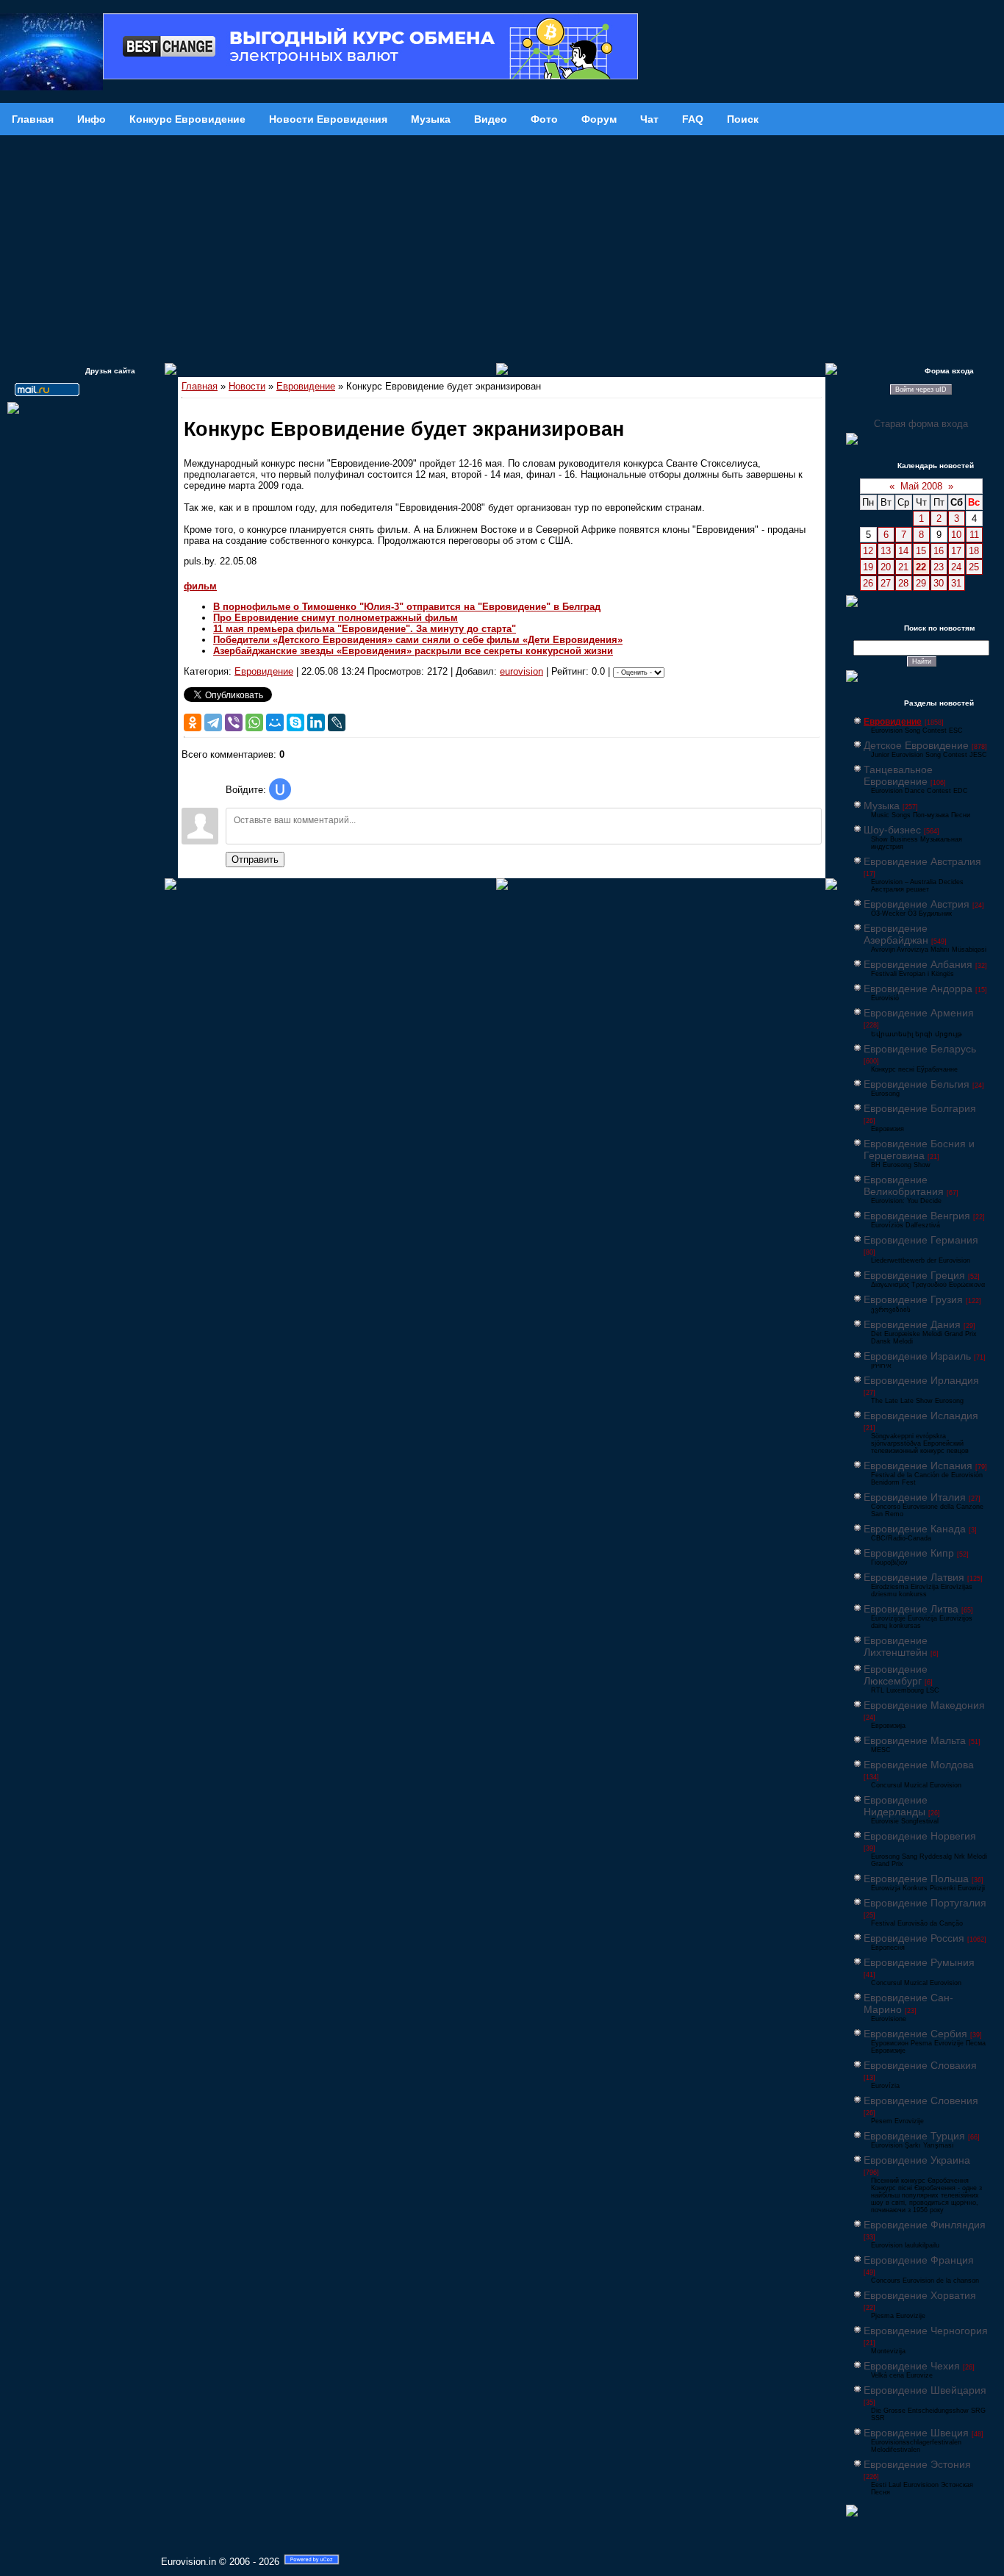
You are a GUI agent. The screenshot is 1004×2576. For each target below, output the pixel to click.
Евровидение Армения (919, 1013)
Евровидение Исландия (921, 1416)
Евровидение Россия (914, 1938)
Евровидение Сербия (915, 2034)
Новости (247, 386)
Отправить (255, 860)
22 (921, 567)
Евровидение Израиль (917, 1356)
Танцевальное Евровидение (898, 775)
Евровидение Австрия (917, 904)
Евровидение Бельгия (917, 1084)
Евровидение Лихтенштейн (896, 1646)
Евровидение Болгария (920, 1108)
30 (939, 583)
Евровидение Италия (915, 1497)
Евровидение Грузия (913, 1299)
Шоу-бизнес (892, 830)
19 (868, 567)
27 (886, 583)
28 (903, 583)
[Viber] (234, 722)
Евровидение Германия (921, 1240)
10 (956, 535)
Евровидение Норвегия (920, 1836)
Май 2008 (921, 486)
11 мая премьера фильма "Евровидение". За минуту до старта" (365, 629)
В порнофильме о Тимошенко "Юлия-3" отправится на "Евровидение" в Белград (407, 607)
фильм (200, 586)
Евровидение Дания (912, 1324)
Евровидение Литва (911, 1609)
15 (921, 551)
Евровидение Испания (918, 1465)
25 (974, 567)
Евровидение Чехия (912, 2366)
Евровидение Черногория (926, 2331)
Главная (200, 386)
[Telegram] (213, 722)
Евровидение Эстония (917, 2464)
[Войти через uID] (280, 789)
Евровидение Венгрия (917, 1216)
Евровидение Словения (921, 2100)
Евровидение (306, 386)
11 (974, 535)
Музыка (882, 806)
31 (956, 583)
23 (939, 567)
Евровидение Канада (915, 1529)
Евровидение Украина (917, 2160)
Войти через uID (921, 390)
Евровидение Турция (914, 2136)
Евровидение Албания (918, 964)
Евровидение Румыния (919, 1962)
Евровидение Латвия (914, 1577)
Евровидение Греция (914, 1275)
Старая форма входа (921, 424)
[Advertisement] (502, 245)
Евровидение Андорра (918, 989)
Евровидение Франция (919, 2260)
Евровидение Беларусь (920, 1049)
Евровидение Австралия (922, 861)
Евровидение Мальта (915, 1740)
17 (956, 551)
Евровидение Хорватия (920, 2295)
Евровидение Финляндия (925, 2225)
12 (868, 551)
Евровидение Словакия (920, 2065)
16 (939, 551)
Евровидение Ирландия (921, 1380)
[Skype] (295, 722)
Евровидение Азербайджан (896, 934)
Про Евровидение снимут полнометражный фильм (336, 618)
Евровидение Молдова (919, 1765)
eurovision (521, 671)
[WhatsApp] (254, 722)
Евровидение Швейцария (925, 2390)
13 (886, 551)
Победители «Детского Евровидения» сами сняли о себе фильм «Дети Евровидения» (418, 640)
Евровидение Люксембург (896, 1675)
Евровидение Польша (916, 1879)
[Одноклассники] (193, 722)
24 (956, 567)
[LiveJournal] (337, 722)
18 (974, 551)
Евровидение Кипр (909, 1553)
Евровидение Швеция (916, 2433)
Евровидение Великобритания (904, 1185)
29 (921, 583)
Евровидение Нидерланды (896, 1806)
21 (903, 567)
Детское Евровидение (916, 745)
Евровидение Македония (924, 1705)
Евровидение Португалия (925, 1903)
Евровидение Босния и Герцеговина (919, 1149)
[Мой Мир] (275, 722)
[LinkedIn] (316, 722)
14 (903, 551)
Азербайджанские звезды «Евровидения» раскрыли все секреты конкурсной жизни (413, 651)
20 (886, 567)
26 (868, 583)
